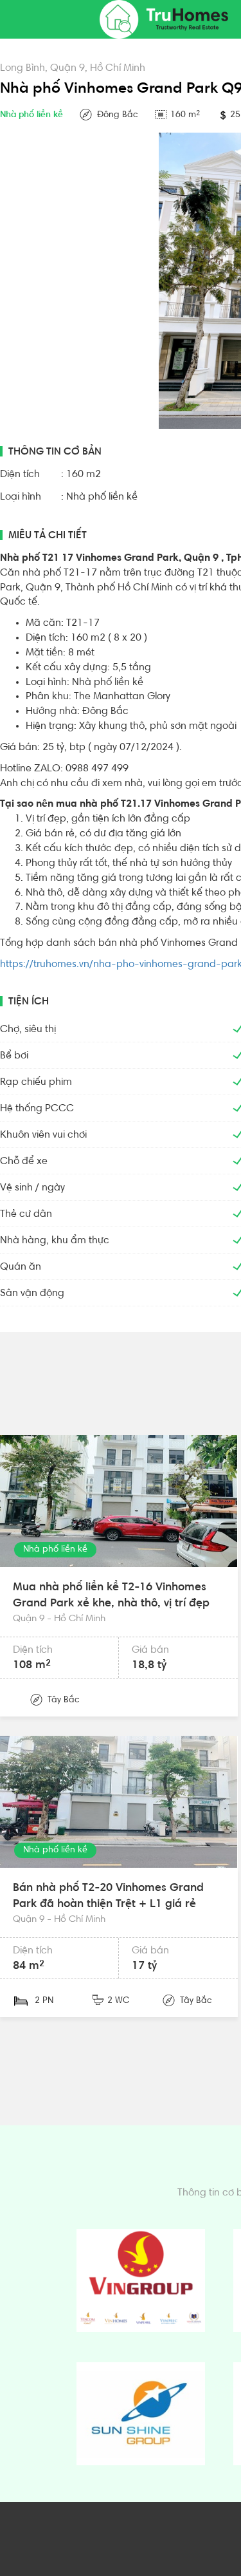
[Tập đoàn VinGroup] (141, 2280)
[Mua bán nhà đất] (164, 19)
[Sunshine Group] (141, 2414)
